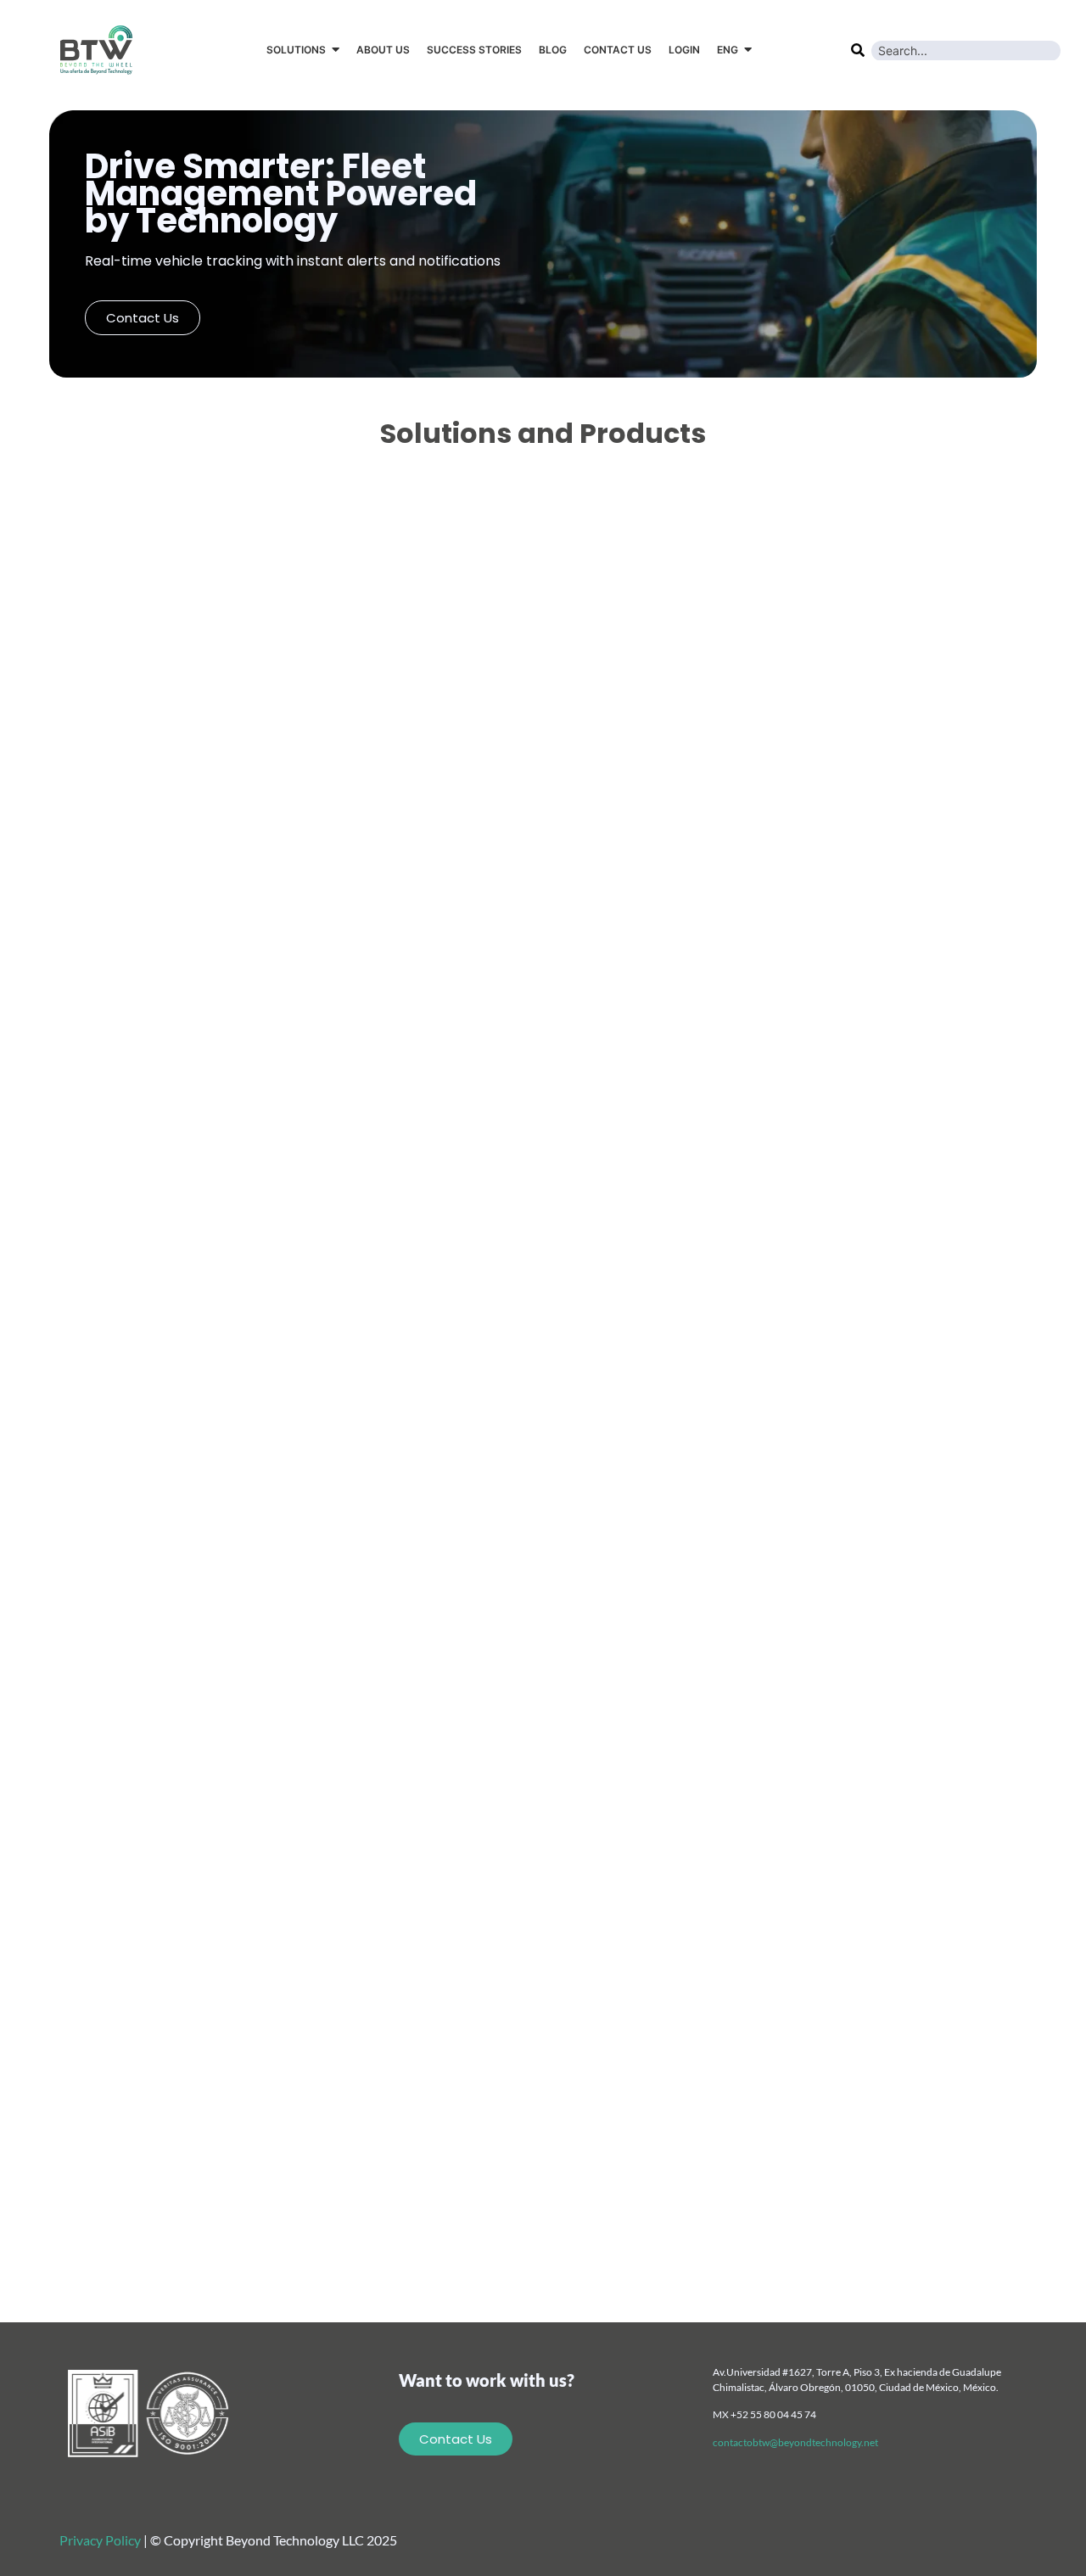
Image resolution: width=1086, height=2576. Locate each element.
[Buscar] (857, 48)
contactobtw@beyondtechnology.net (795, 2442)
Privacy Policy (100, 2540)
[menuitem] (734, 50)
